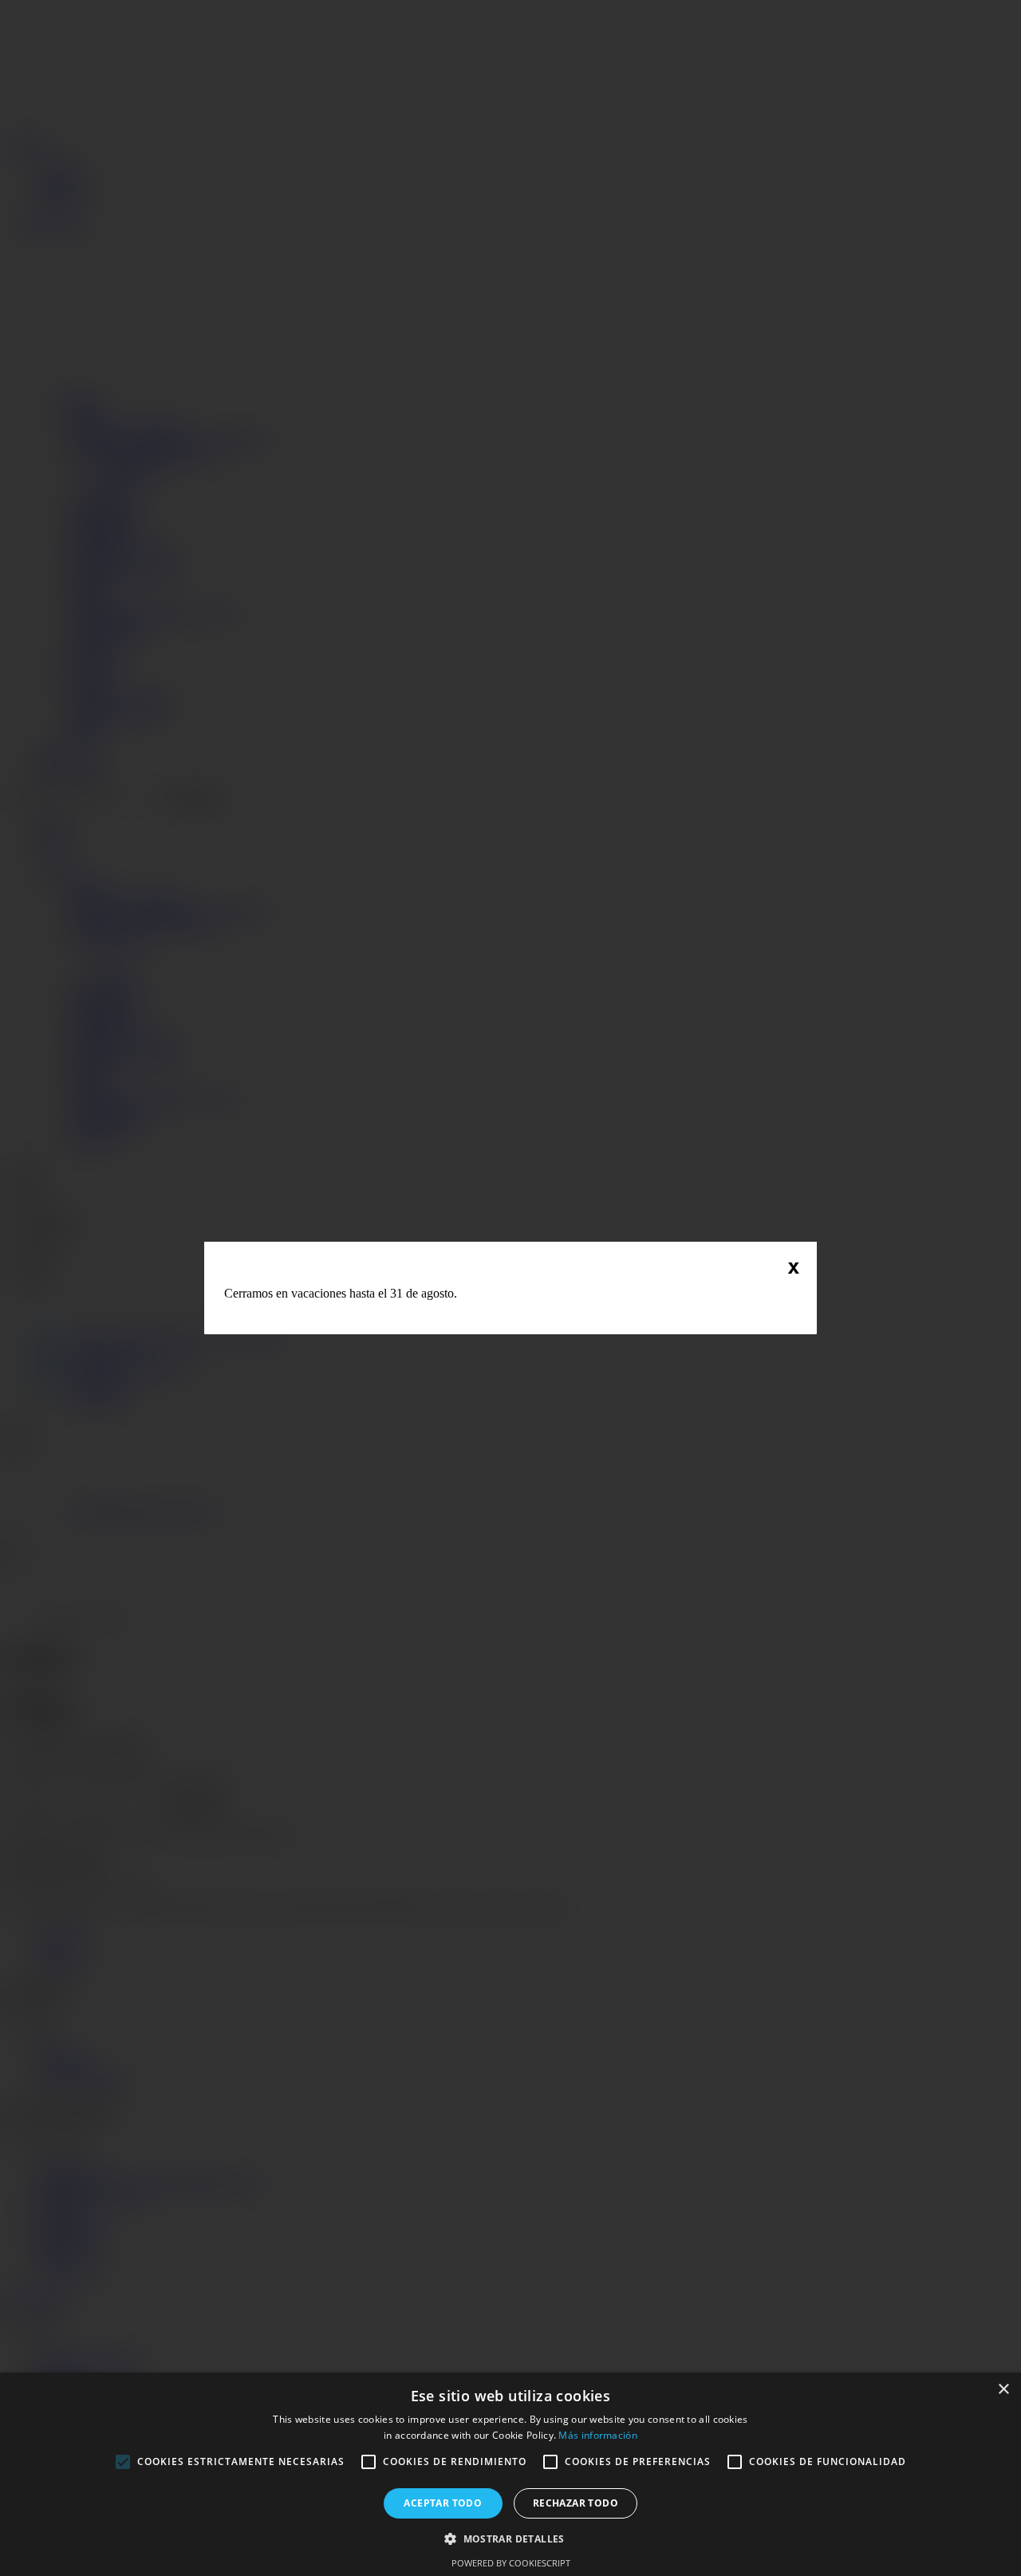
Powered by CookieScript (511, 2563)
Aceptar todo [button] (443, 2503)
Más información (598, 2435)
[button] (510, 2538)
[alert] (510, 2474)
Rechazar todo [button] (576, 2503)
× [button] (1003, 2390)
